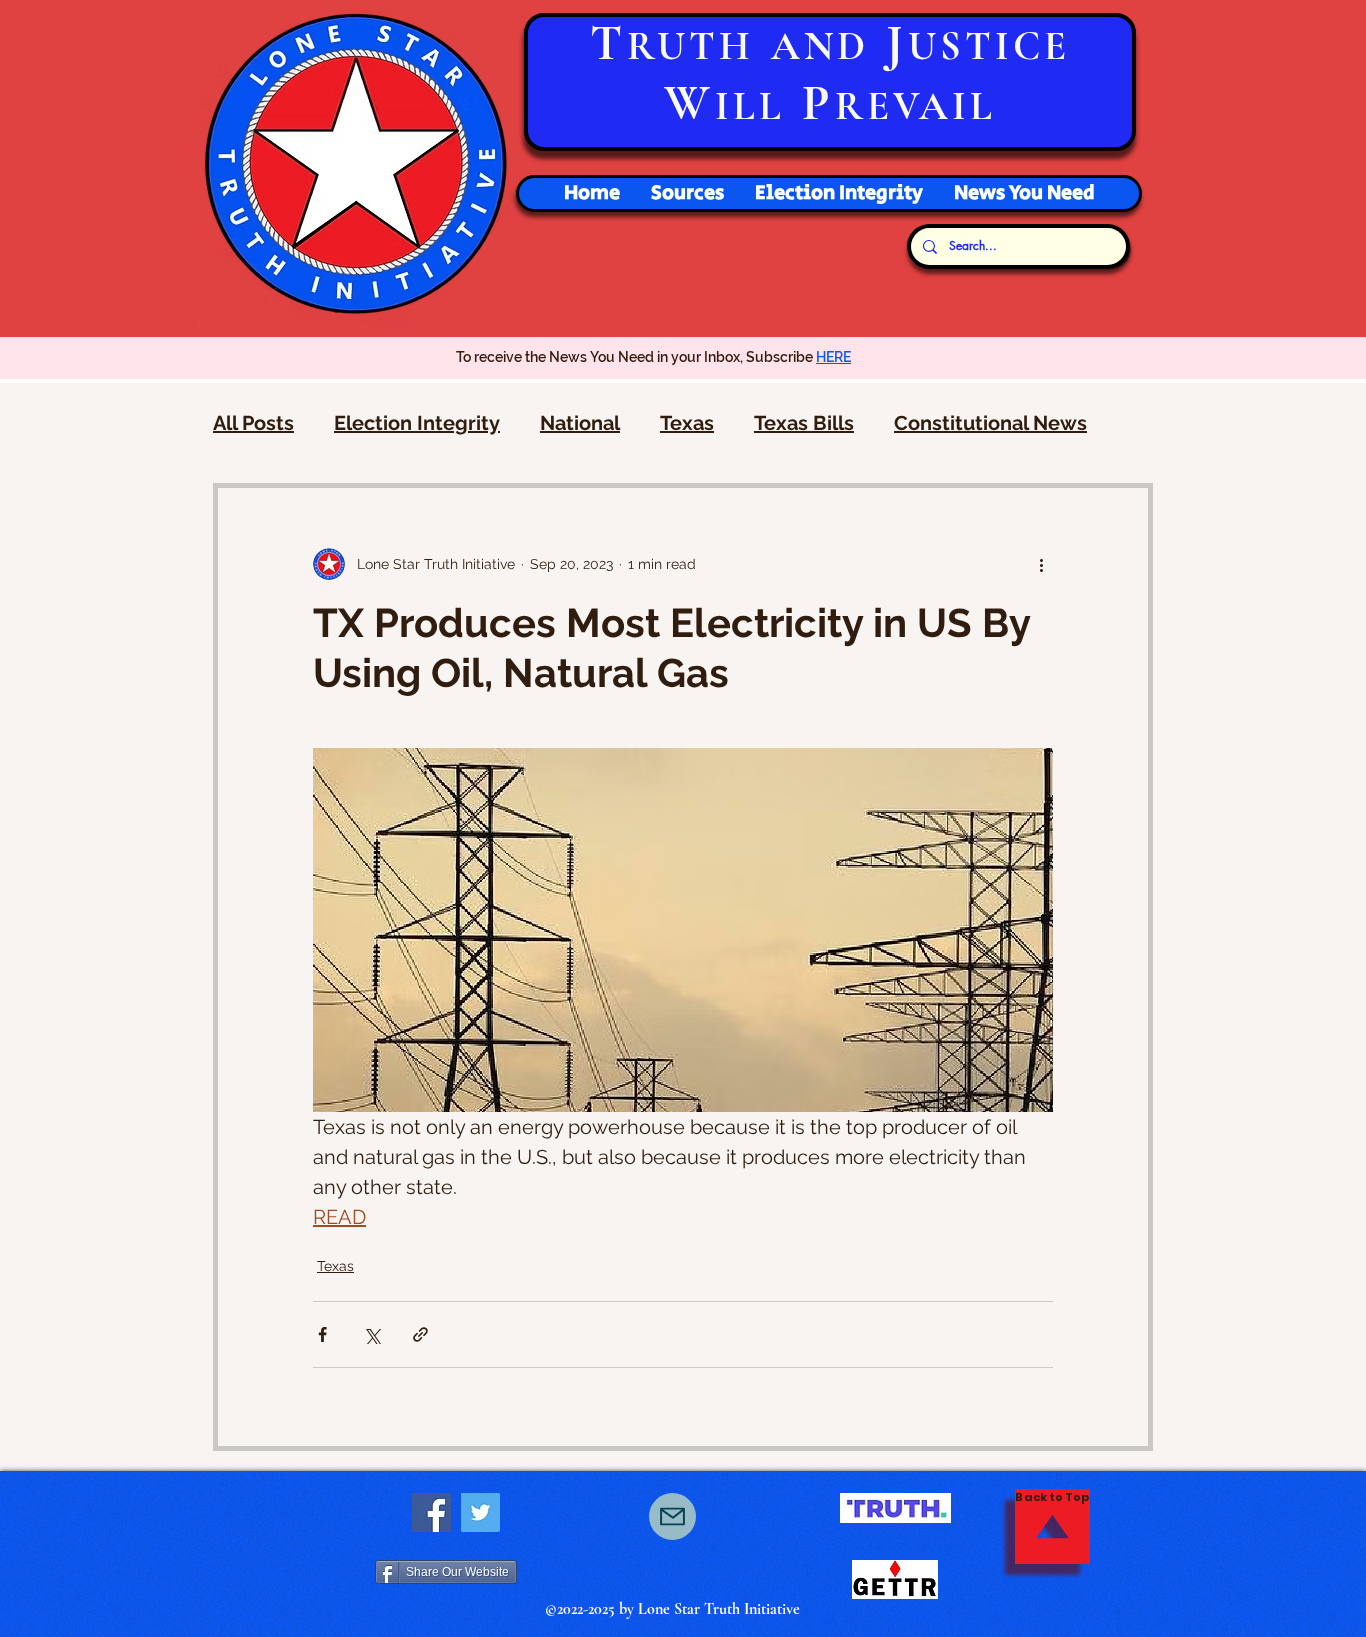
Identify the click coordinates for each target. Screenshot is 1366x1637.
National (580, 423)
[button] (838, 193)
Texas (687, 423)
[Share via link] (420, 1334)
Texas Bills (804, 423)
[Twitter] (480, 1512)
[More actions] (1041, 564)
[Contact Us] (672, 1516)
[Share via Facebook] (322, 1334)
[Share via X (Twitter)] (371, 1334)
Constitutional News (990, 423)
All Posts (253, 423)
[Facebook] (431, 1512)
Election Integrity (417, 423)
